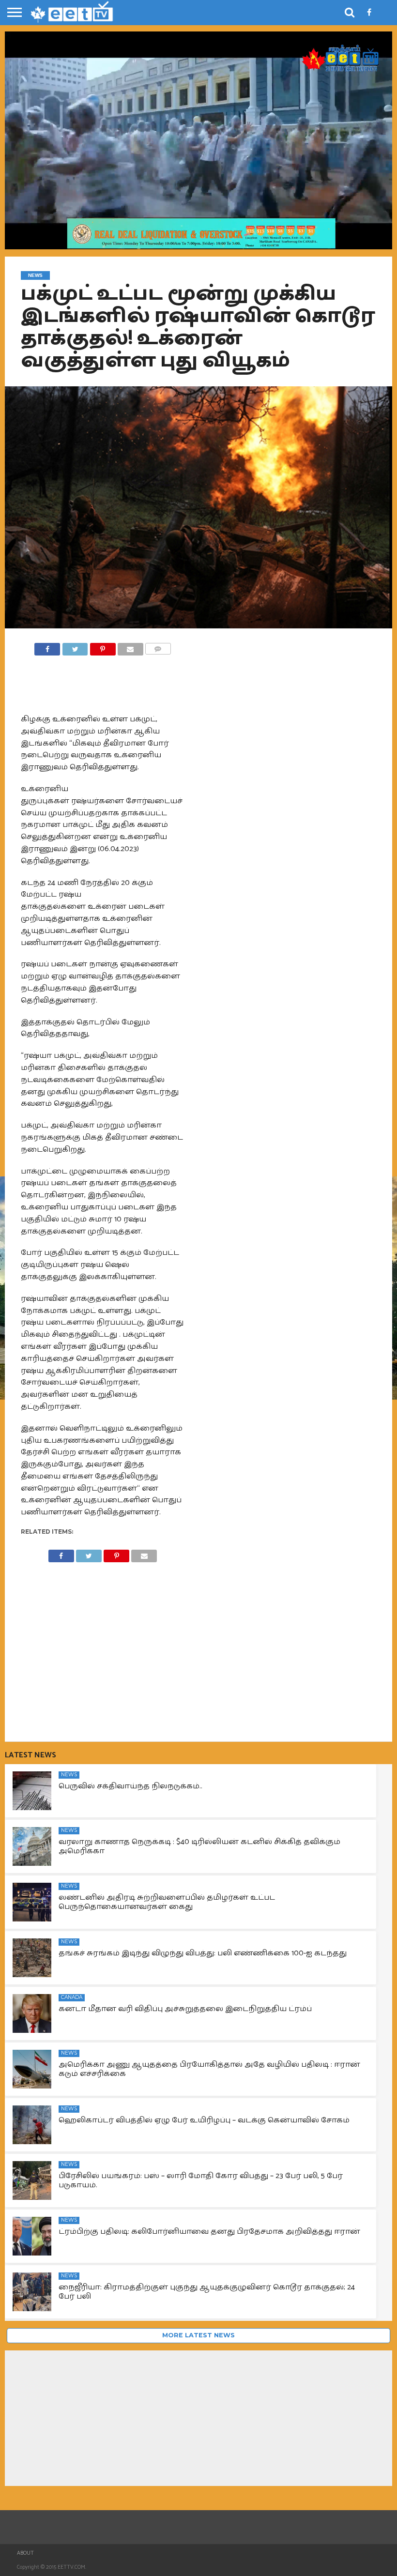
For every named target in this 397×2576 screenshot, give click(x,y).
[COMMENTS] (158, 647)
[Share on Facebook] (47, 647)
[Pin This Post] (102, 647)
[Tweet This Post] (75, 647)
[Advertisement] (103, 1645)
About (25, 2553)
